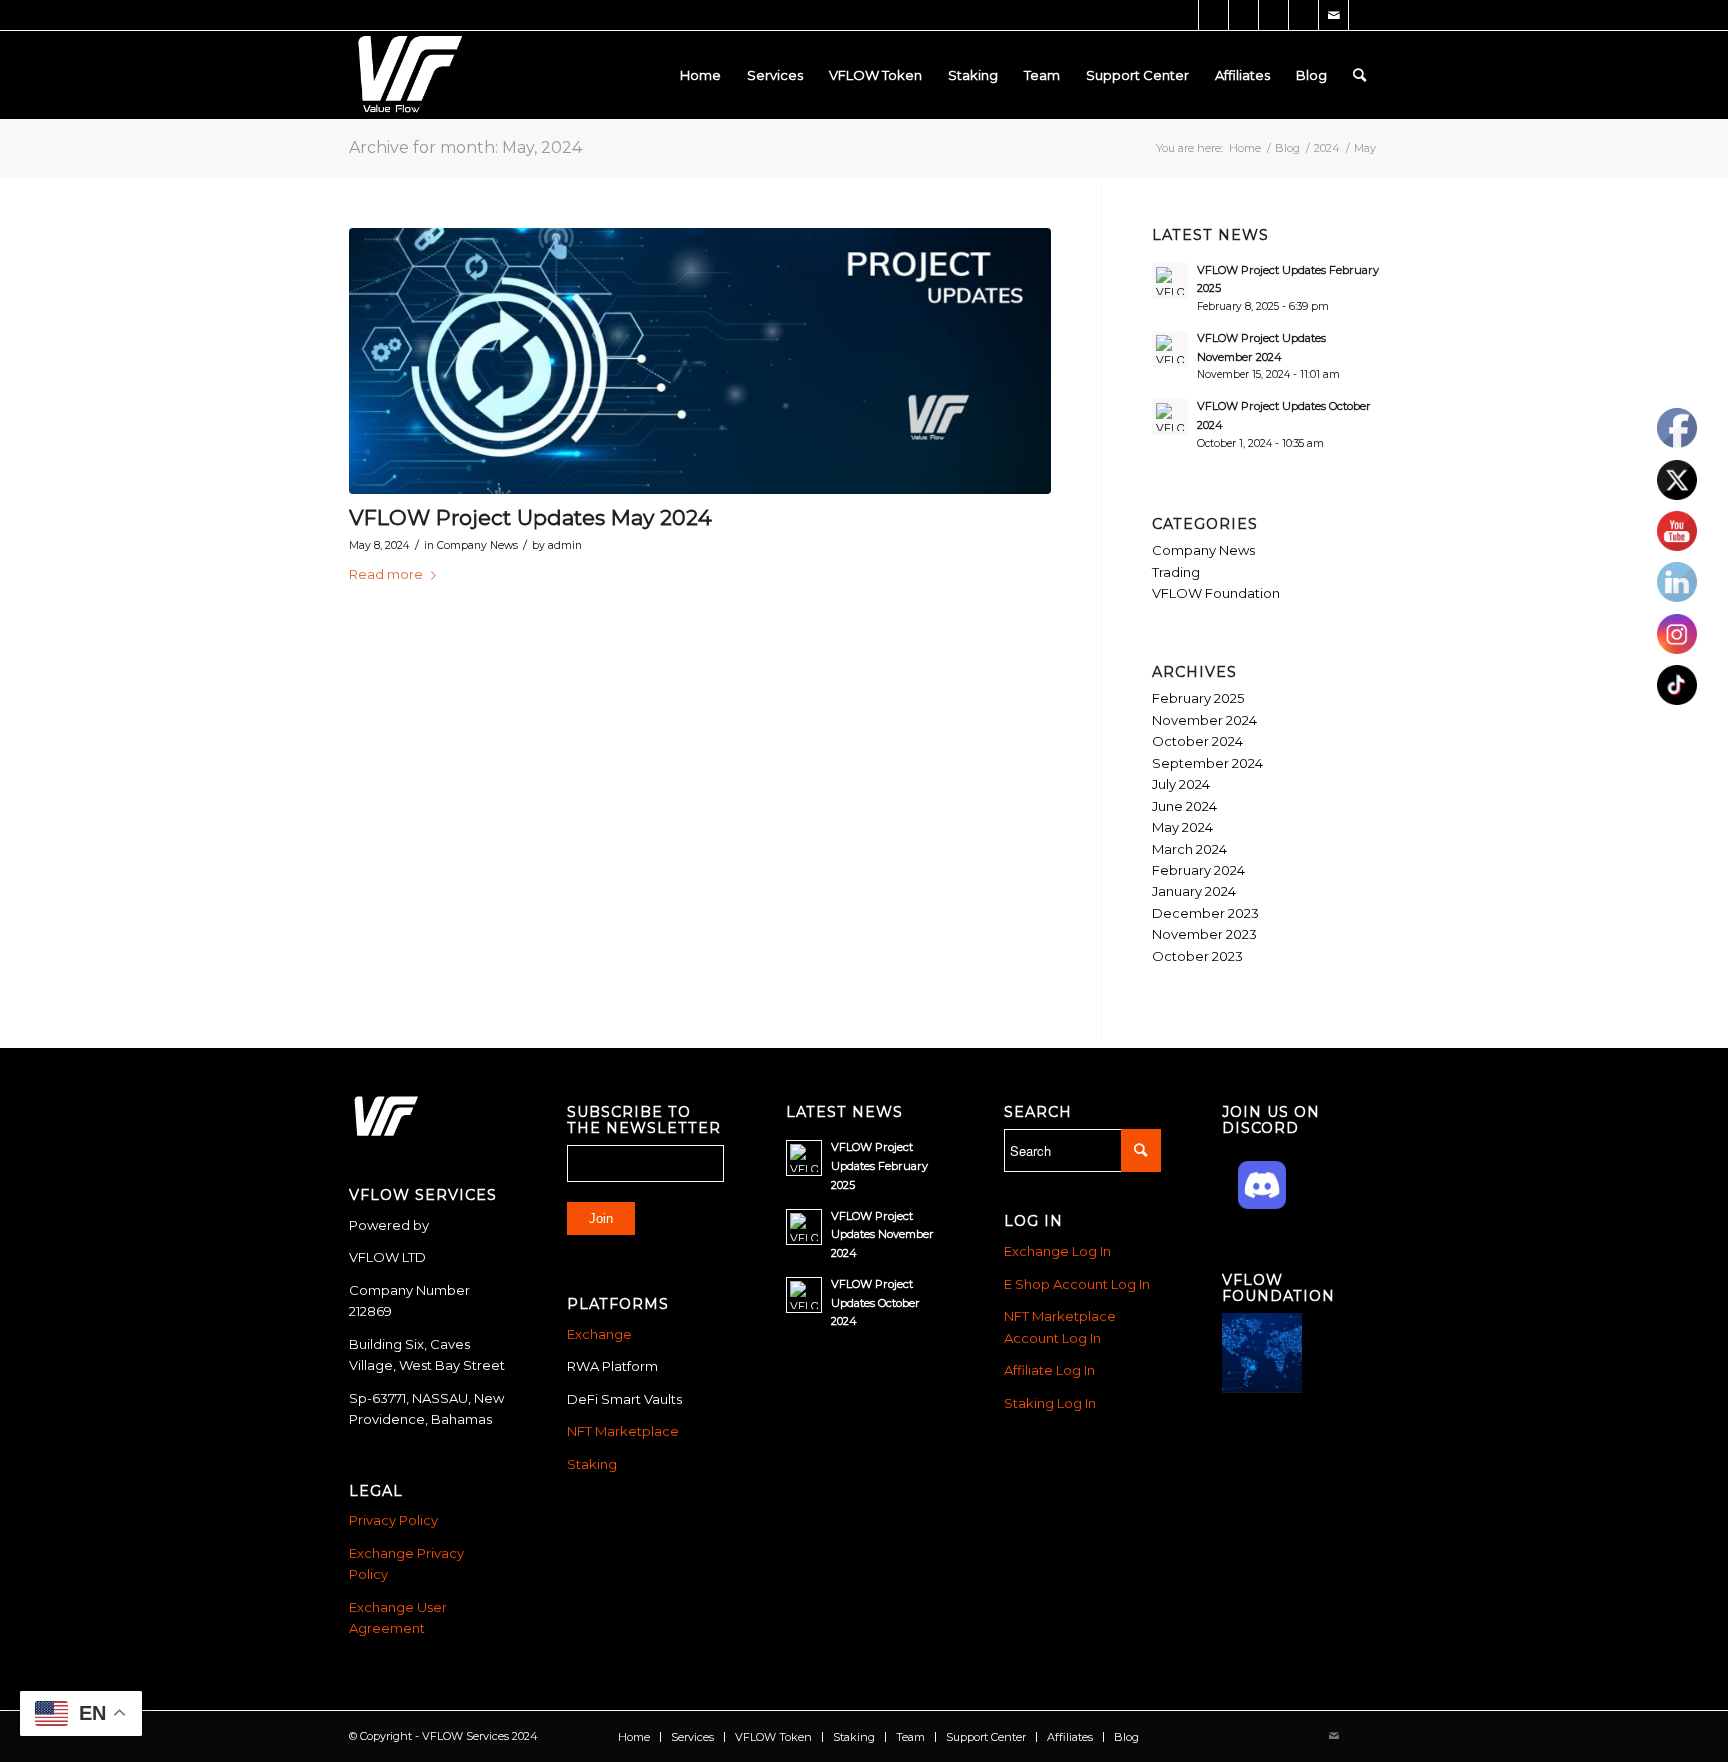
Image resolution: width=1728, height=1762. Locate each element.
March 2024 (1189, 849)
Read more (386, 574)
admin (565, 545)
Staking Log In (1050, 1403)
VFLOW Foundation (1216, 593)
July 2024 (1181, 784)
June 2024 (1184, 806)
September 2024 (1207, 763)
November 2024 (1204, 720)
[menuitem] (700, 75)
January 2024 (1194, 891)
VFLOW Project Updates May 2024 (530, 517)
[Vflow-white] (407, 75)
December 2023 (1205, 913)
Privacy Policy (393, 1520)
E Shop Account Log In (1077, 1284)
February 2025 (1198, 698)
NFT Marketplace (623, 1431)
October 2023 (1197, 956)
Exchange (599, 1334)
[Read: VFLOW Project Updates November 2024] (1170, 349)
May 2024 (1182, 827)
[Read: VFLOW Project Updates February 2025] (1170, 281)
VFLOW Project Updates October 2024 (875, 1303)
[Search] (1359, 75)
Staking (592, 1464)
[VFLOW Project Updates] (700, 361)
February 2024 (1198, 870)
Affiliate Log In (1049, 1370)
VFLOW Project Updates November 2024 (882, 1235)
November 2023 (1204, 934)
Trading (1176, 572)
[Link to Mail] (1333, 15)
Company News (477, 545)
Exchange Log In (1057, 1251)
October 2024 (1197, 741)
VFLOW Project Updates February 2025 (879, 1166)
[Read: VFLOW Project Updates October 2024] (1170, 417)
